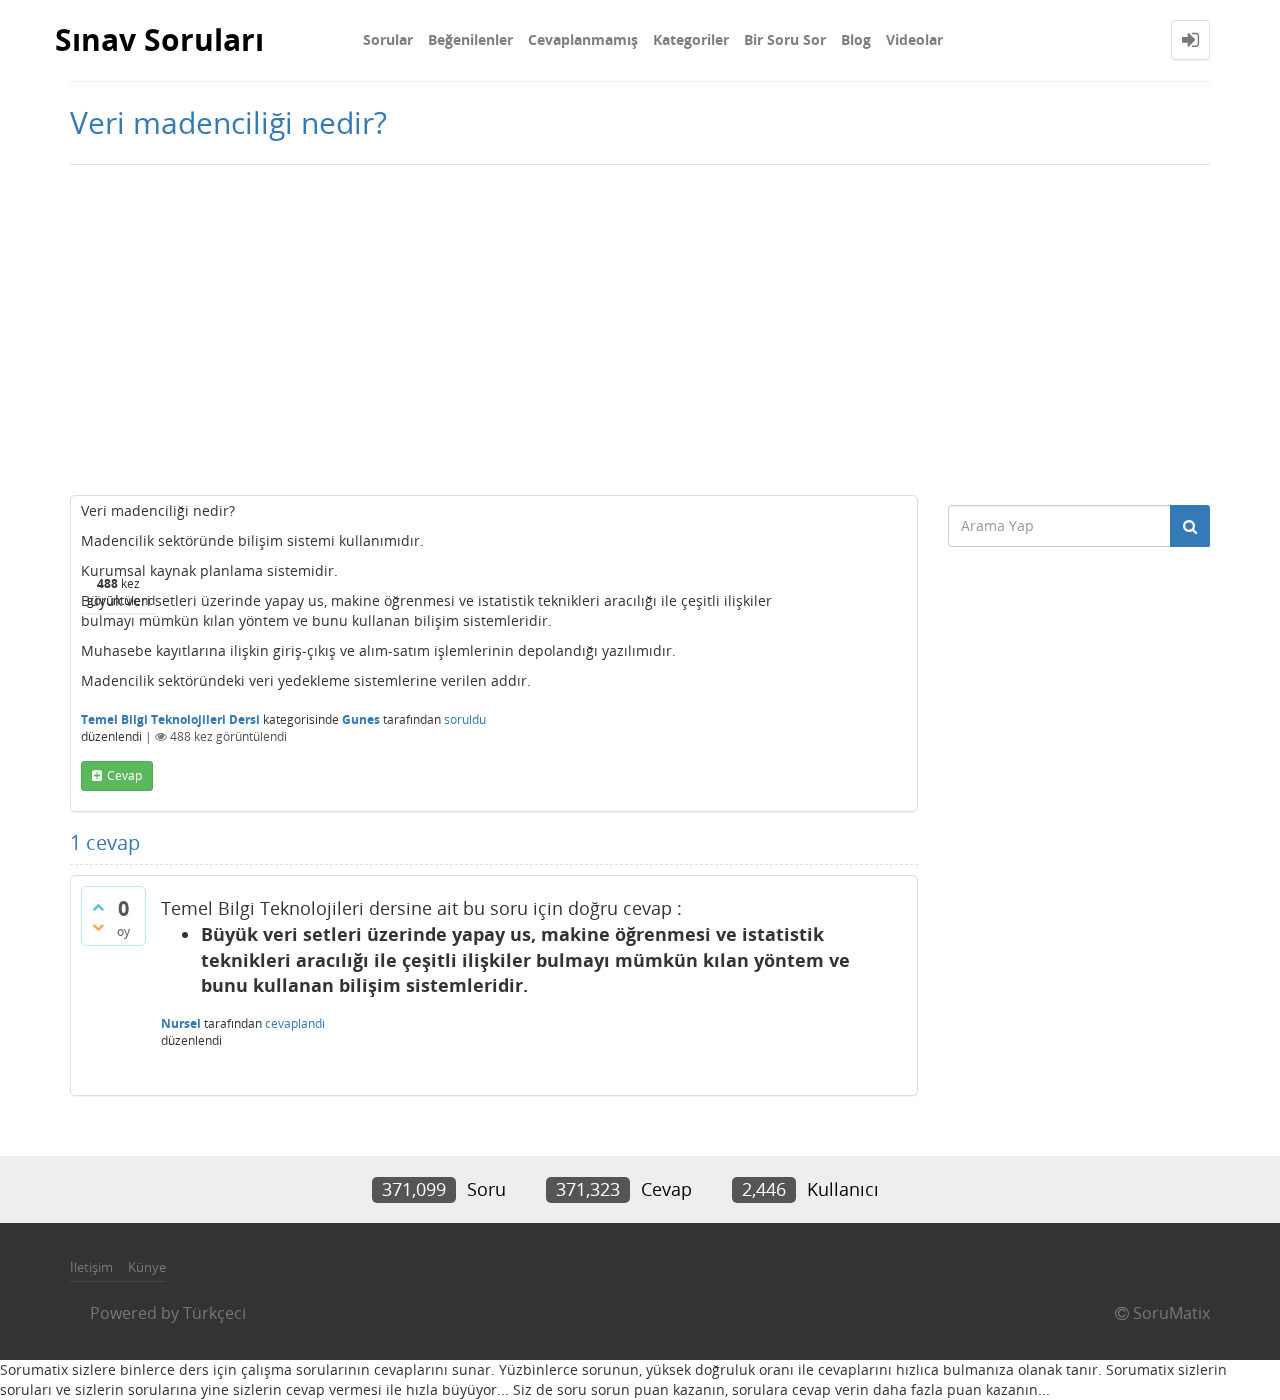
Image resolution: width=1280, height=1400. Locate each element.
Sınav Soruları (159, 39)
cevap (124, 775)
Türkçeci (214, 1313)
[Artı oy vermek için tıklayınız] (98, 907)
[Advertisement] (640, 325)
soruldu (465, 719)
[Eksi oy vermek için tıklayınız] (98, 927)
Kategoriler (691, 39)
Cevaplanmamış (583, 39)
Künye (147, 1267)
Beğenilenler (470, 39)
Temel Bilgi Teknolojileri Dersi (170, 719)
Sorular (388, 39)
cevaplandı (295, 1023)
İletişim (91, 1267)
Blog (856, 39)
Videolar (914, 39)
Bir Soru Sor (785, 39)
